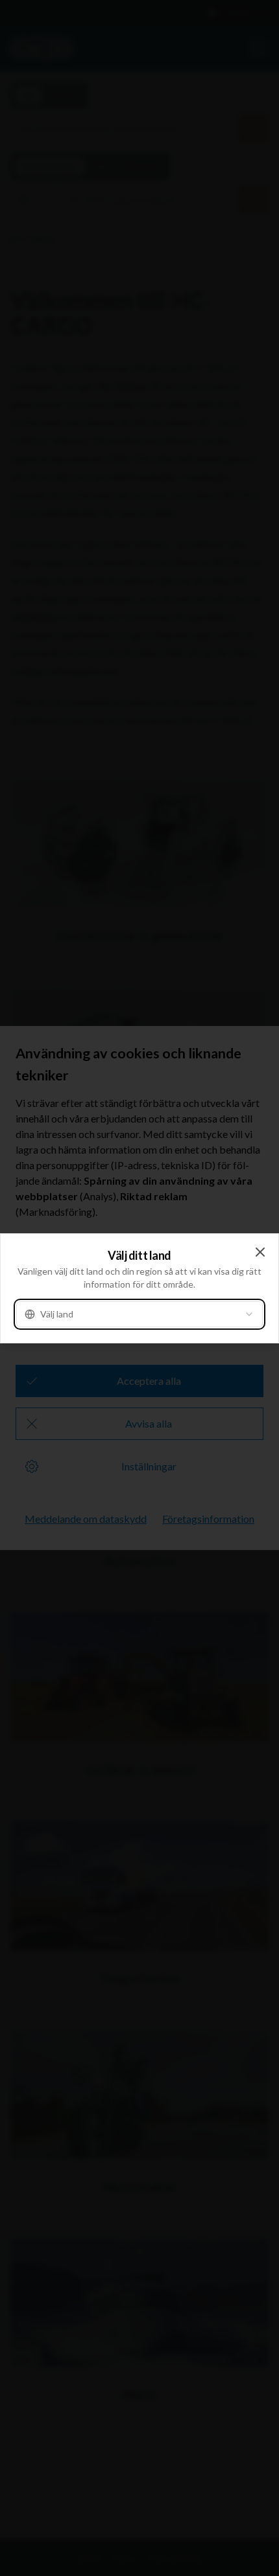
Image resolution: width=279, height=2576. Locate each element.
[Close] (260, 1252)
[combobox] (139, 1314)
